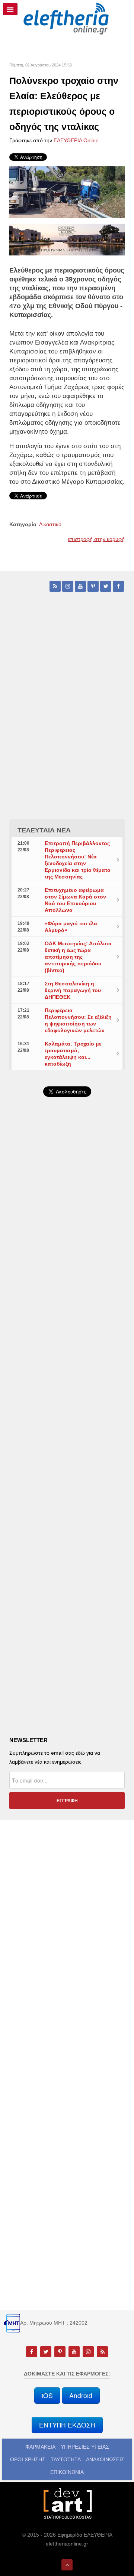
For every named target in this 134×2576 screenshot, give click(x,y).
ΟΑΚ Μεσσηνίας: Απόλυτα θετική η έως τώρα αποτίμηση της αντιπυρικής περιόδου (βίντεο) (78, 957)
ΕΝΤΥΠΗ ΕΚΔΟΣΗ (67, 2425)
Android (81, 2395)
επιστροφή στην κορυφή (96, 539)
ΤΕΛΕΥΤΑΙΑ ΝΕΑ (44, 830)
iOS (47, 2395)
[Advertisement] (67, 1294)
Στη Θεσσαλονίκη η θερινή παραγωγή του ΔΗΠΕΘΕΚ (73, 990)
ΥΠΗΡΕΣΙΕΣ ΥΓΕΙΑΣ (85, 2447)
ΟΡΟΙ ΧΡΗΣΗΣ (28, 2459)
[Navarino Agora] (67, 239)
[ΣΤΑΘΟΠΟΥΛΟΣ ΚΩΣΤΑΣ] (67, 2503)
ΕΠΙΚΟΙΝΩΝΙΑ (67, 2472)
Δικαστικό (50, 524)
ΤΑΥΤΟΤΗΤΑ (66, 2459)
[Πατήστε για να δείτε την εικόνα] (67, 192)
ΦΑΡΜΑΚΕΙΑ (40, 2447)
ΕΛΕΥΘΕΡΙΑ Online (76, 140)
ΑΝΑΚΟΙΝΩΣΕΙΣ (105, 2459)
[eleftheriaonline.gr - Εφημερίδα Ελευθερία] (67, 19)
